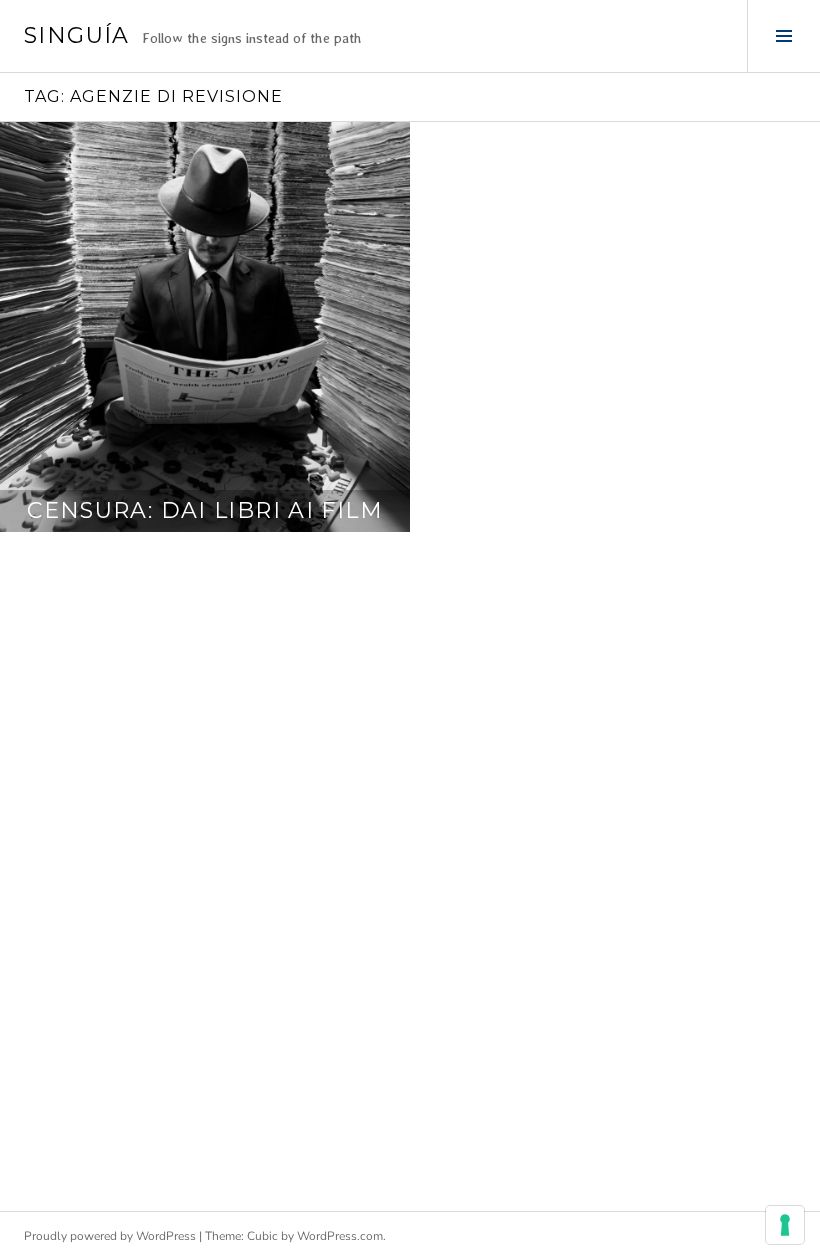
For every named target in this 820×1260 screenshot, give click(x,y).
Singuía (77, 35)
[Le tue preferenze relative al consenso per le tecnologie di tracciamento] (785, 1225)
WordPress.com (340, 1236)
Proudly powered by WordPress (110, 1236)
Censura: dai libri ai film (205, 510)
